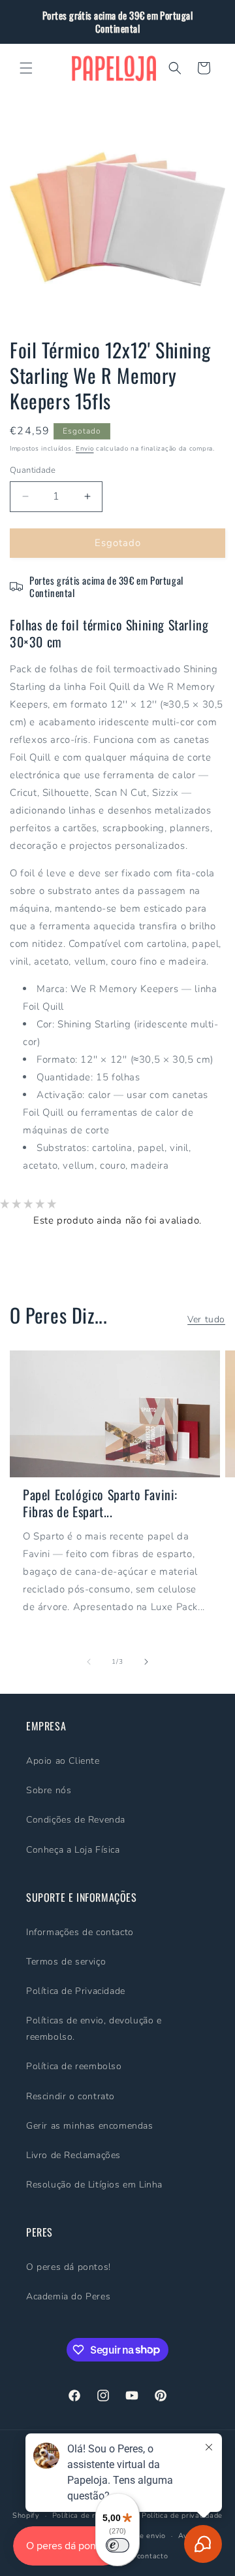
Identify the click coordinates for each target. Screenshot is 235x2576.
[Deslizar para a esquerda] (89, 1662)
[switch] (117, 2545)
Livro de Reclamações (73, 2155)
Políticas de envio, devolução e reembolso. (94, 2029)
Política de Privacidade (76, 1991)
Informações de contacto (80, 1932)
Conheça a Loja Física (73, 1850)
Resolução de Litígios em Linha (94, 2185)
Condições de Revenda (76, 1820)
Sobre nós (49, 1790)
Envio (85, 449)
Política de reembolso (74, 2066)
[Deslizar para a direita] (146, 1662)
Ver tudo (206, 1319)
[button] (26, 68)
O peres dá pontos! (69, 2267)
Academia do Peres (68, 2296)
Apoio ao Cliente (63, 1761)
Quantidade (33, 470)
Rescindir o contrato (70, 2096)
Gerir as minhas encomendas (90, 2126)
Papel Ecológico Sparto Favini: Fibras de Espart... (100, 1503)
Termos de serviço (66, 1962)
